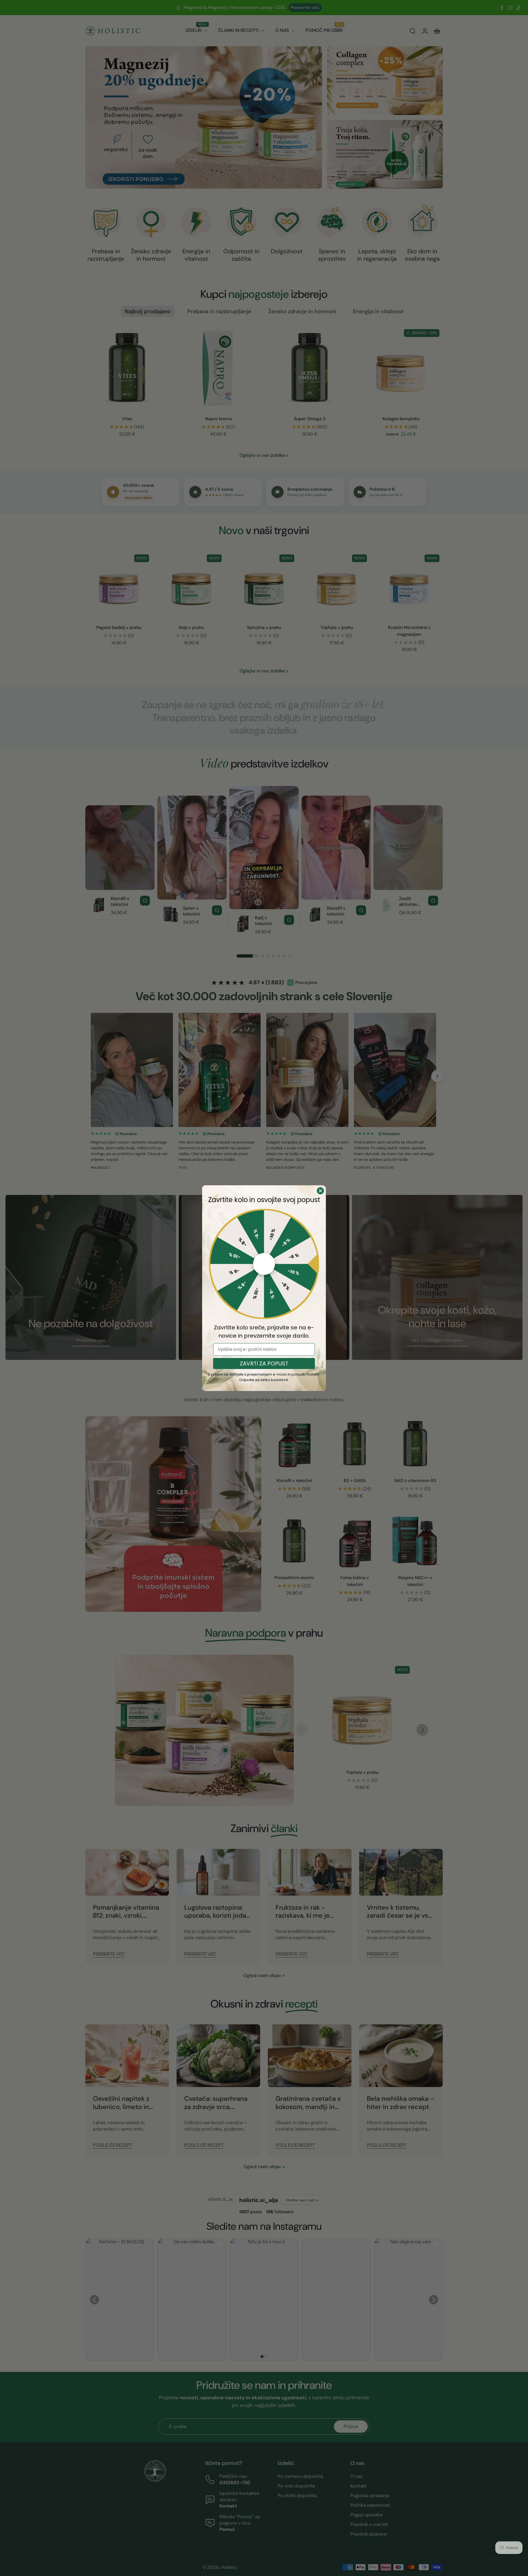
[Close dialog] (320, 1191)
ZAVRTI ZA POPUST (264, 1363)
